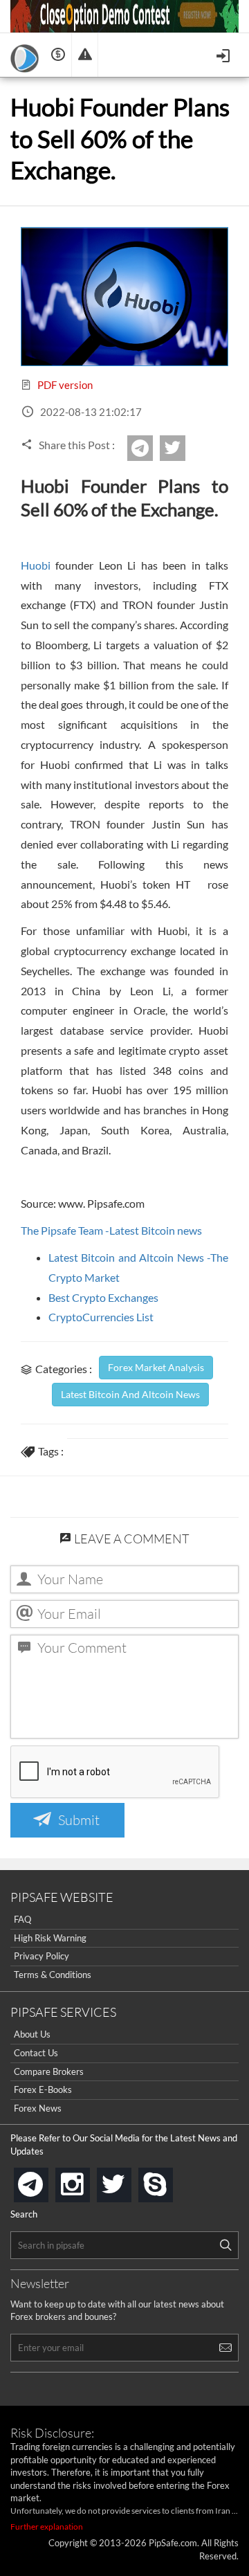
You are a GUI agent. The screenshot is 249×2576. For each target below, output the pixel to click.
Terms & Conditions (53, 1975)
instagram (87, 2180)
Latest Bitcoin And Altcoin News (130, 1394)
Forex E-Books (43, 2089)
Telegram (151, 453)
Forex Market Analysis (156, 1367)
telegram (46, 2184)
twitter (183, 448)
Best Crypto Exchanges (103, 1297)
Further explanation (47, 2527)
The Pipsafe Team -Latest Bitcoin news (111, 1230)
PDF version (64, 385)
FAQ (22, 1919)
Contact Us (36, 2053)
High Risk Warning (50, 1938)
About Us (32, 2034)
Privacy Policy (41, 1956)
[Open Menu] (224, 54)
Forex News (38, 2108)
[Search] (225, 2245)
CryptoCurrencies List (101, 1317)
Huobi (36, 565)
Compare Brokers (49, 2071)
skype (170, 2180)
